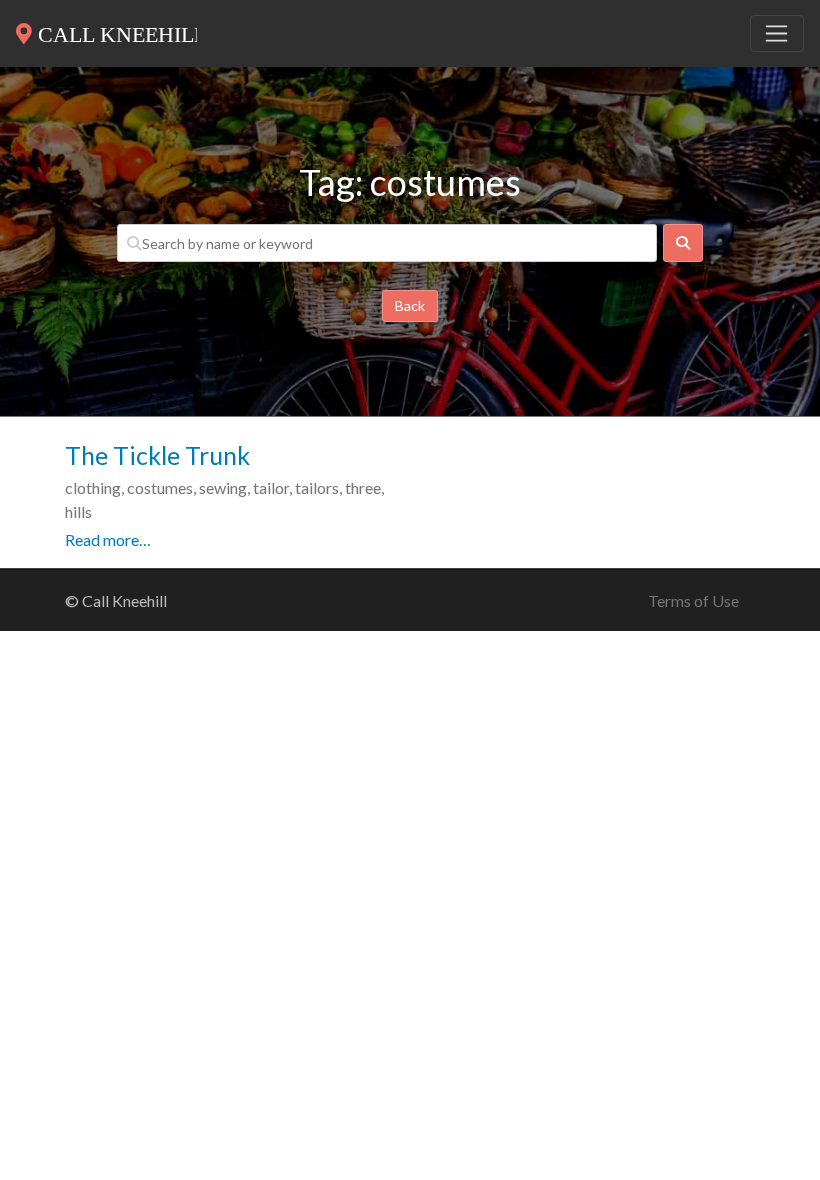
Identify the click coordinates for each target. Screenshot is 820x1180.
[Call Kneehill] (106, 30)
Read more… (108, 539)
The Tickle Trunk (157, 455)
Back (410, 305)
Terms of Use (693, 600)
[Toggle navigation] (777, 34)
